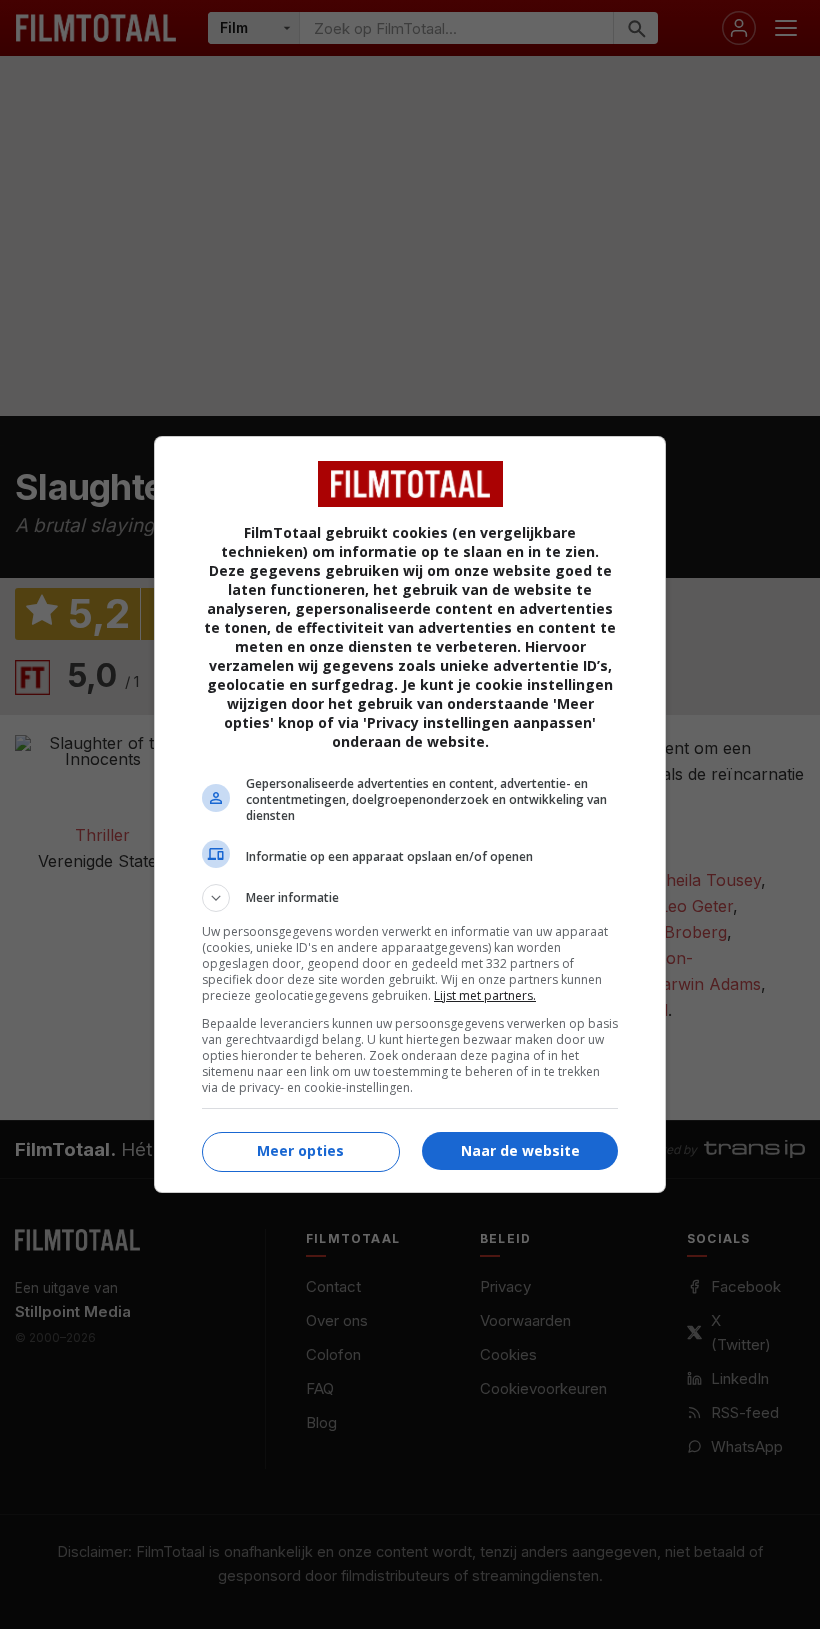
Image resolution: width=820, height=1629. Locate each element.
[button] (410, 898)
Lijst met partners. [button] (485, 995)
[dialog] (410, 814)
